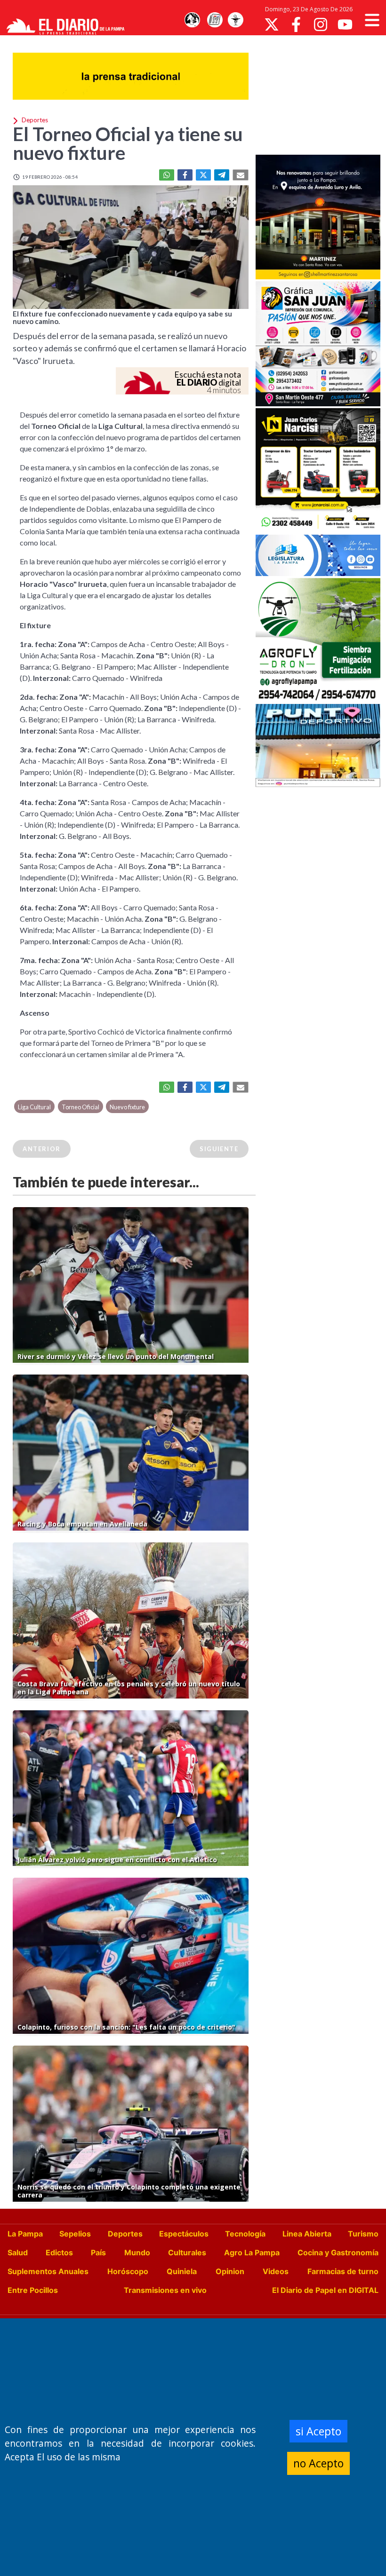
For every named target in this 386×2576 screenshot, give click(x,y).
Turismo (363, 2234)
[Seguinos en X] (272, 24)
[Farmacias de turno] (235, 20)
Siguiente (219, 1149)
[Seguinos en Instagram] (321, 24)
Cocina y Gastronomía (338, 2252)
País (98, 2252)
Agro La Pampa (252, 2252)
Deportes (125, 2234)
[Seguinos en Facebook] (296, 24)
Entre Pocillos (33, 2290)
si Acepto (318, 2431)
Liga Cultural (34, 1107)
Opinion (230, 2271)
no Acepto (318, 2463)
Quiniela (182, 2271)
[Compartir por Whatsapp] (167, 175)
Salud (18, 2252)
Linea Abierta (307, 2234)
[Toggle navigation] (372, 20)
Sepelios (75, 2234)
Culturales (187, 2252)
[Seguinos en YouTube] (345, 24)
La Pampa (25, 2234)
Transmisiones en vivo (165, 2290)
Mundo (137, 2252)
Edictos (59, 2252)
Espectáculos (184, 2234)
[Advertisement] (321, 94)
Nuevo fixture (127, 1107)
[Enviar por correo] (241, 175)
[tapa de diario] (215, 20)
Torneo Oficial (80, 1107)
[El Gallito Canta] (192, 20)
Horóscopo (128, 2271)
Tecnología (245, 2234)
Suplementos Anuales (48, 2271)
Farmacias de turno (343, 2271)
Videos (276, 2271)
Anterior (42, 1149)
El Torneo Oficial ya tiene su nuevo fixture (128, 143)
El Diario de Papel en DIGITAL (325, 2290)
